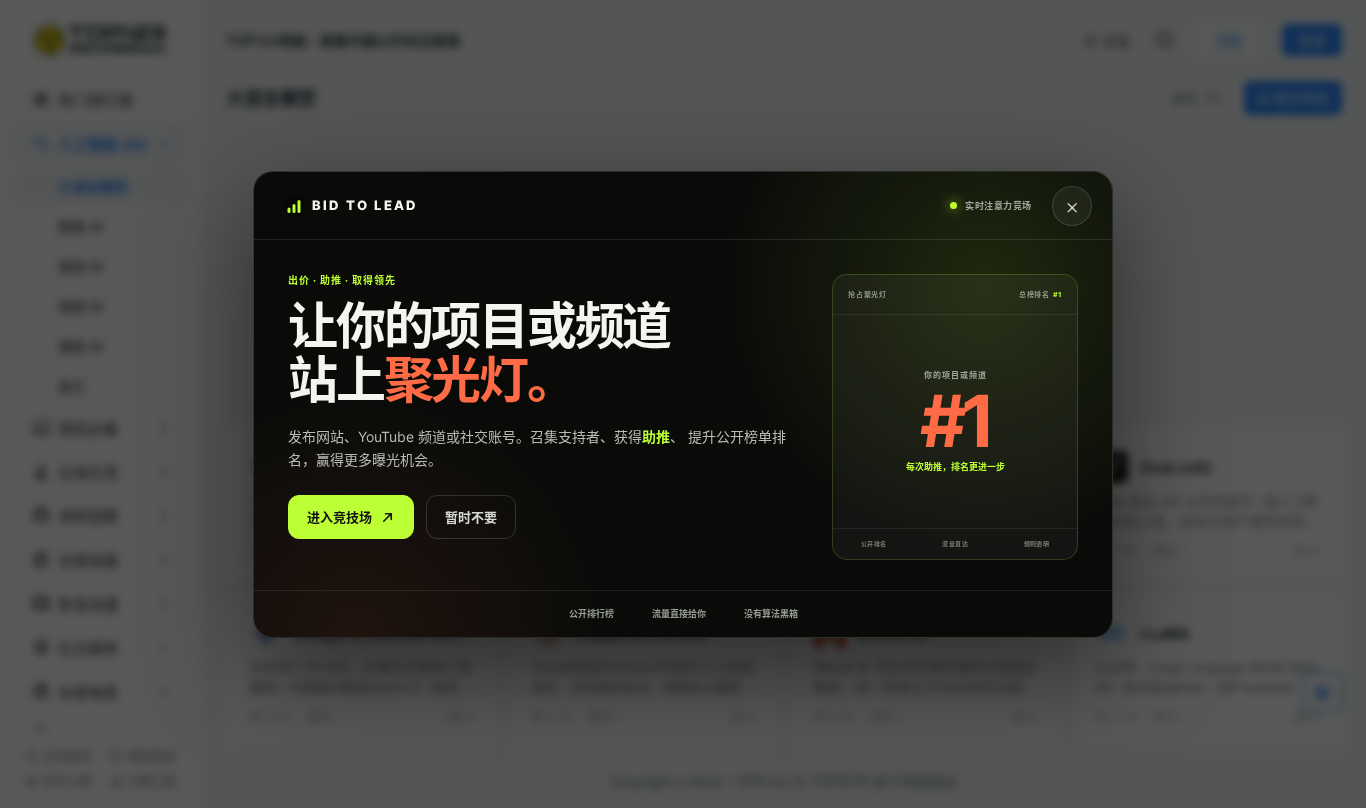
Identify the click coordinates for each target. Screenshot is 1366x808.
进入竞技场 (339, 516)
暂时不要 (471, 516)
